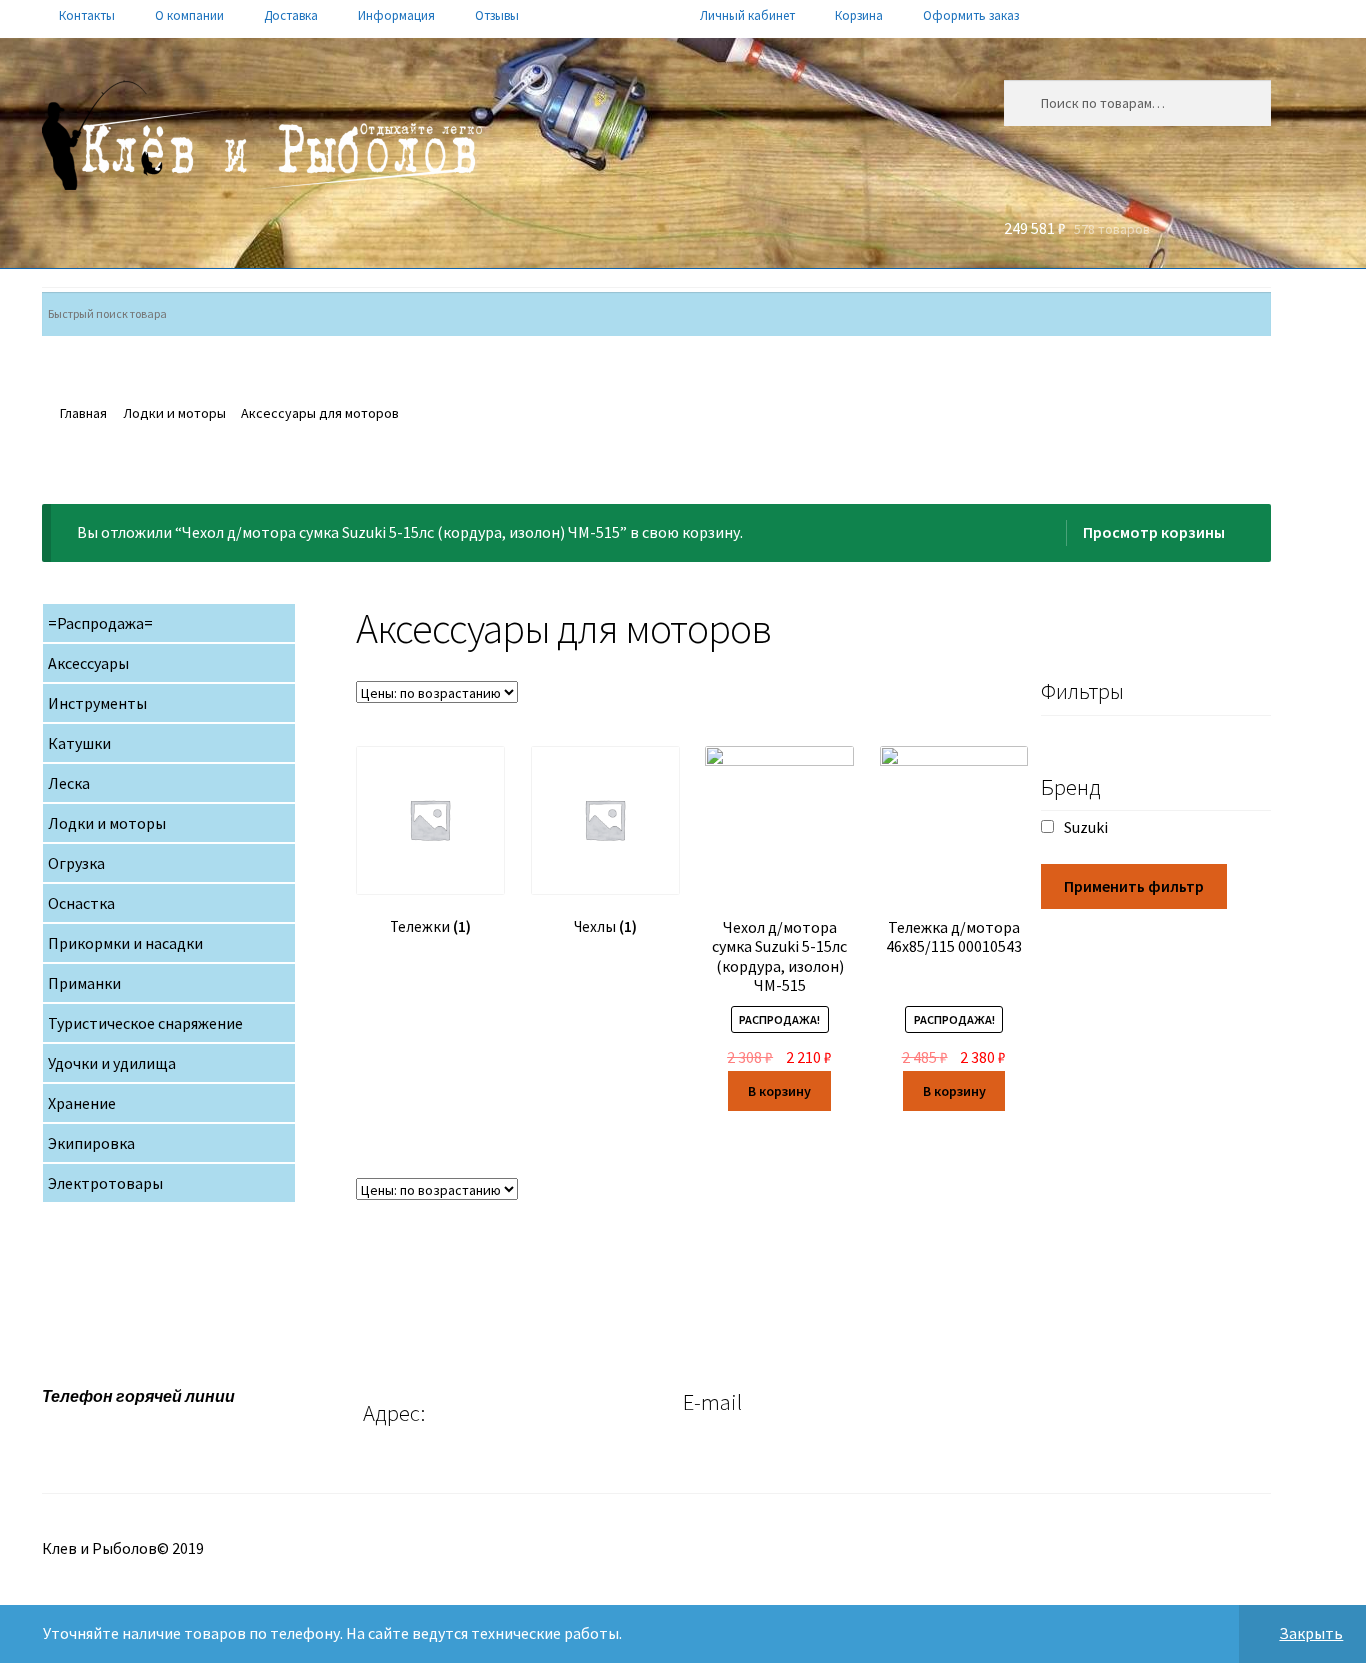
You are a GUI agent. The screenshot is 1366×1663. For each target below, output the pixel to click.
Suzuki (1086, 827)
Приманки (84, 983)
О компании (189, 15)
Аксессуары (88, 663)
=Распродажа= (100, 623)
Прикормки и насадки (125, 943)
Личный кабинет (747, 15)
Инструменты (97, 703)
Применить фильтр (1134, 886)
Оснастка (81, 903)
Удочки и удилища (112, 1063)
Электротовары (105, 1183)
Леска (69, 783)
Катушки (79, 743)
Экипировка (91, 1143)
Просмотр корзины (1154, 532)
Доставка (291, 15)
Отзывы (497, 15)
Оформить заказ (971, 15)
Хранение (82, 1103)
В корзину (779, 1091)
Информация (396, 15)
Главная (83, 413)
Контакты (87, 15)
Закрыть (1311, 1633)
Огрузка (76, 863)
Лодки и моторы (174, 413)
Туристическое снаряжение (145, 1023)
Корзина (859, 15)
